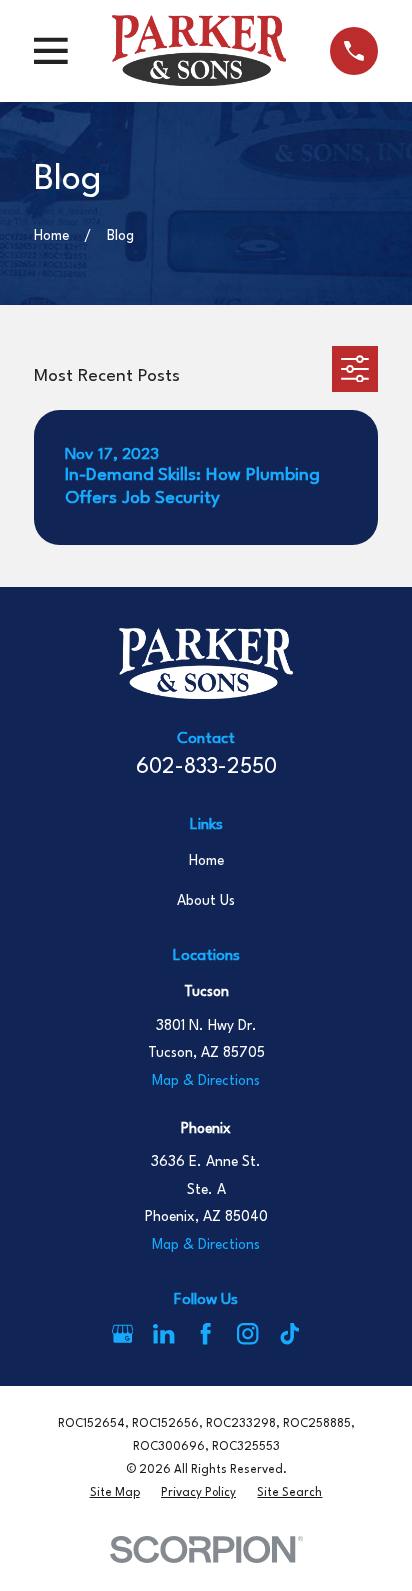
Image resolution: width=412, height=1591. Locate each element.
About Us (206, 901)
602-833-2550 (206, 767)
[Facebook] (205, 1333)
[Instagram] (247, 1333)
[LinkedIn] (163, 1333)
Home (206, 861)
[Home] (199, 50)
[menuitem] (115, 1493)
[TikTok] (289, 1333)
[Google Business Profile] (122, 1333)
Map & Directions (206, 1081)
